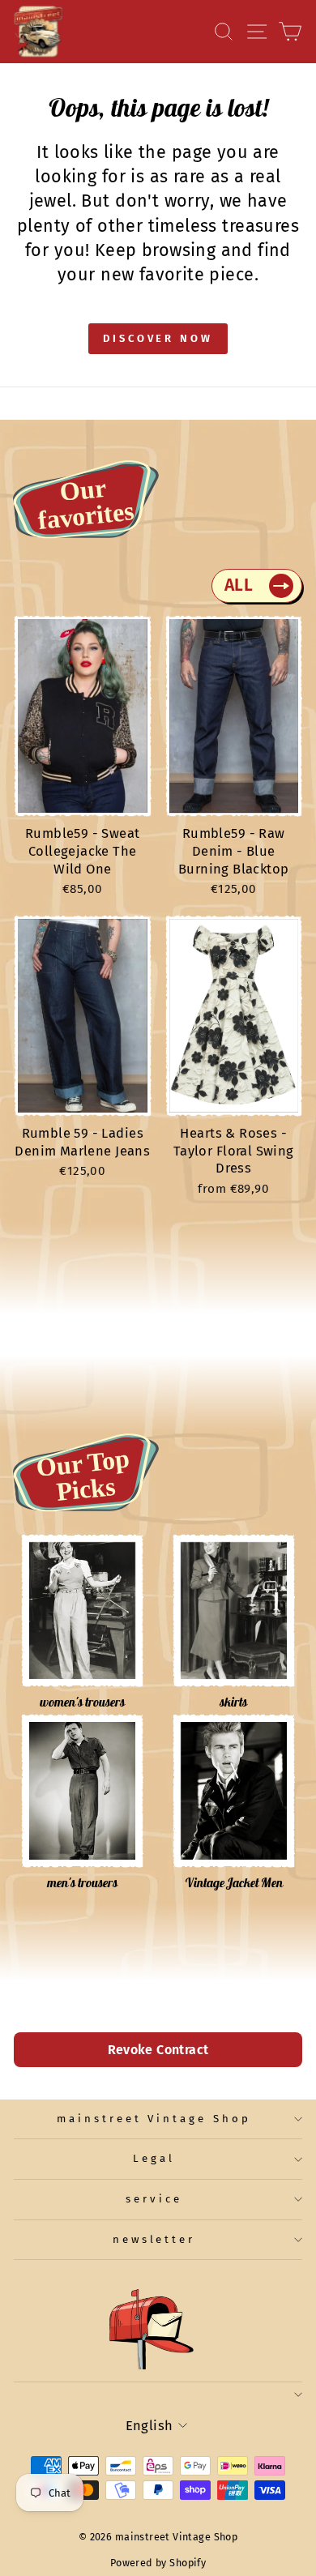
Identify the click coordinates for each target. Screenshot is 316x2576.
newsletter (154, 2240)
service (154, 2199)
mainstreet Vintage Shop (154, 2119)
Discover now (158, 338)
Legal (154, 2159)
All (239, 585)
